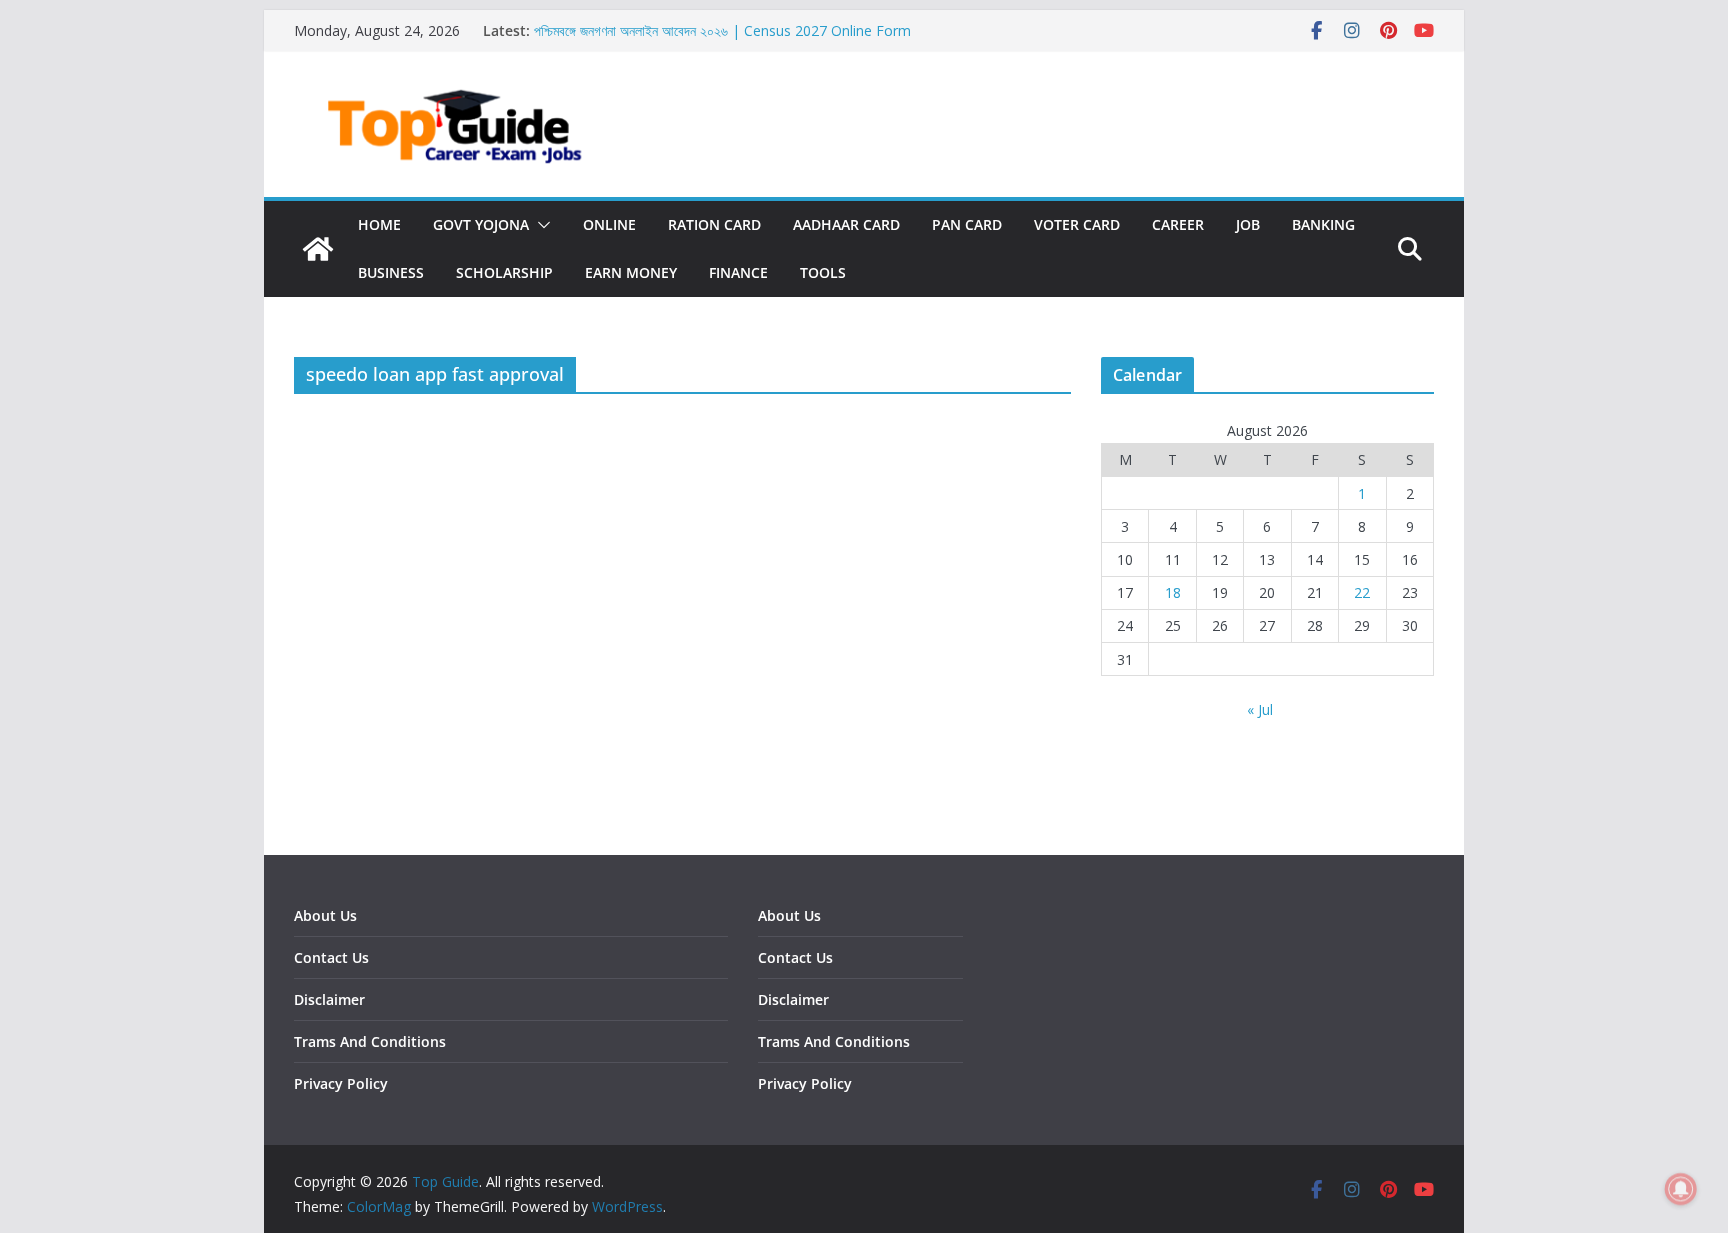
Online (609, 224)
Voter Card (1077, 224)
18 (1173, 592)
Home (379, 224)
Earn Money (631, 272)
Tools (823, 272)
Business (391, 272)
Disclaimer (329, 999)
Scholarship (504, 272)
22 (1362, 592)
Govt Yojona (481, 224)
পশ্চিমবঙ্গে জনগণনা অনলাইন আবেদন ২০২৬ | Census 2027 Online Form (722, 30)
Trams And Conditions (370, 1041)
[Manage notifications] (1681, 1189)
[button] (540, 225)
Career (1178, 224)
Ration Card (714, 224)
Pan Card (967, 224)
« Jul (1260, 709)
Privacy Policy (341, 1083)
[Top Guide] (318, 249)
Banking (1323, 224)
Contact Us (331, 957)
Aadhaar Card (846, 224)
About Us (325, 915)
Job (1248, 224)
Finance (738, 272)
